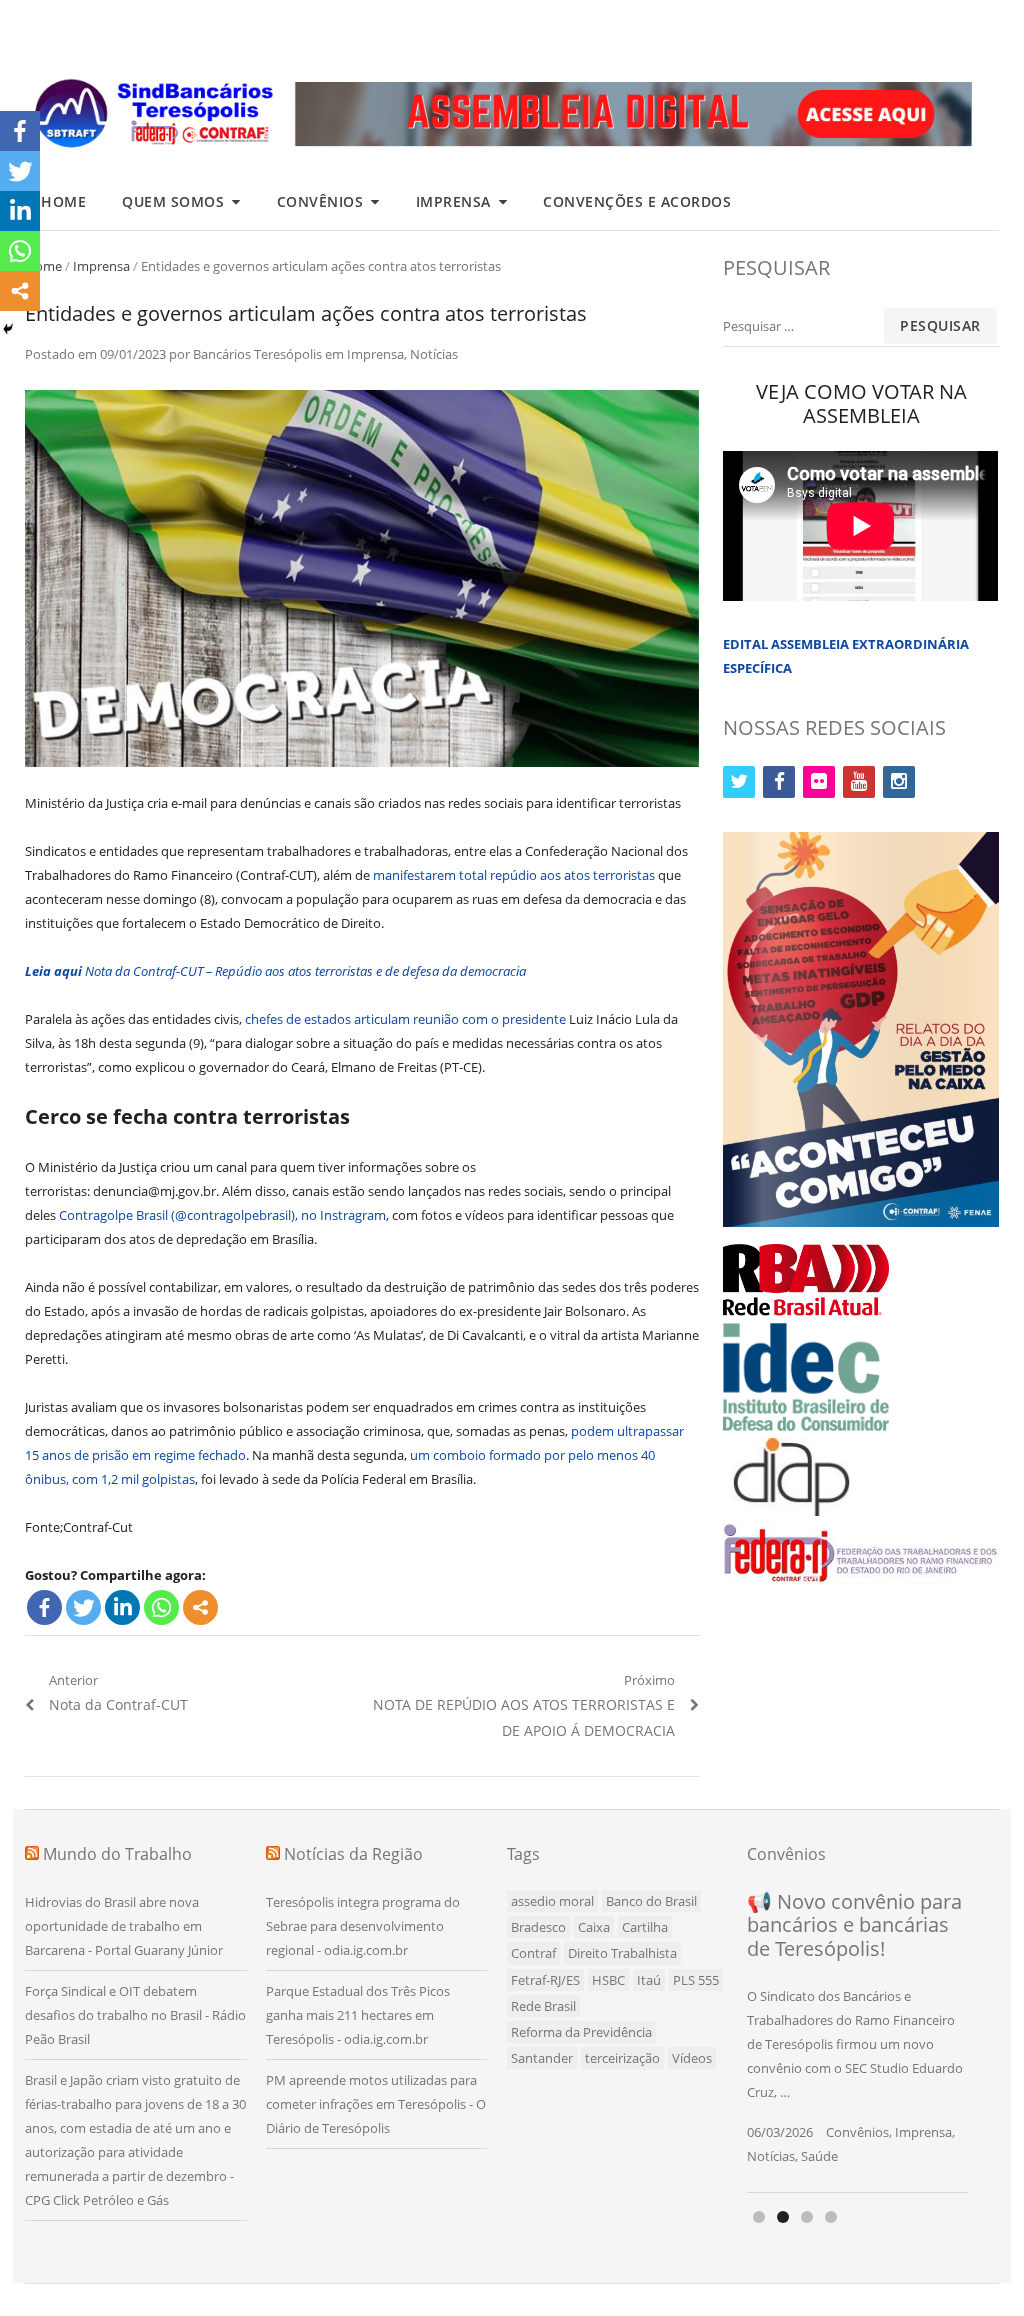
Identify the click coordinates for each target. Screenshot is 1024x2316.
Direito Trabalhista (622, 1953)
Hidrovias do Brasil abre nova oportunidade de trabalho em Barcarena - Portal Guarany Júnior (124, 1926)
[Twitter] (83, 1607)
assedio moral (552, 1901)
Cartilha (645, 1927)
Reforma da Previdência (581, 2032)
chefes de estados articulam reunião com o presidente (405, 1019)
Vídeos (692, 2058)
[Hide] (8, 329)
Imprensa (453, 201)
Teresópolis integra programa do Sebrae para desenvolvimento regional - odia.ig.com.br (363, 1926)
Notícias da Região (353, 1854)
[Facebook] (44, 1607)
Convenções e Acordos (637, 201)
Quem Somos (173, 201)
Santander (542, 2058)
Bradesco (538, 1927)
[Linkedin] (122, 1607)
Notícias (434, 354)
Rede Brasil (543, 2006)
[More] (200, 1607)
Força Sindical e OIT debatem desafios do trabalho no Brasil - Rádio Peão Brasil (135, 2015)
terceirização (622, 2058)
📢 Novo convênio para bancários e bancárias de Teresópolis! (854, 1925)
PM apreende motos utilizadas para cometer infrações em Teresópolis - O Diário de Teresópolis (376, 2104)
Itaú (649, 1980)
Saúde (819, 2156)
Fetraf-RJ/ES (545, 1980)
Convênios (320, 201)
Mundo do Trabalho (117, 1854)
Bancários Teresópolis (257, 354)
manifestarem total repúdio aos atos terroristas (514, 875)
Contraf (533, 1953)
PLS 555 (696, 1980)
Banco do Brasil (651, 1901)
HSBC (608, 1980)
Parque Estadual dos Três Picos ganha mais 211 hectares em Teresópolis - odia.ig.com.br (358, 2015)
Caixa (594, 1927)
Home (63, 201)
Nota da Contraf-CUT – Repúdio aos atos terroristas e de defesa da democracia (275, 971)
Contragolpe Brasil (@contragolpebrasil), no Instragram (222, 1215)
